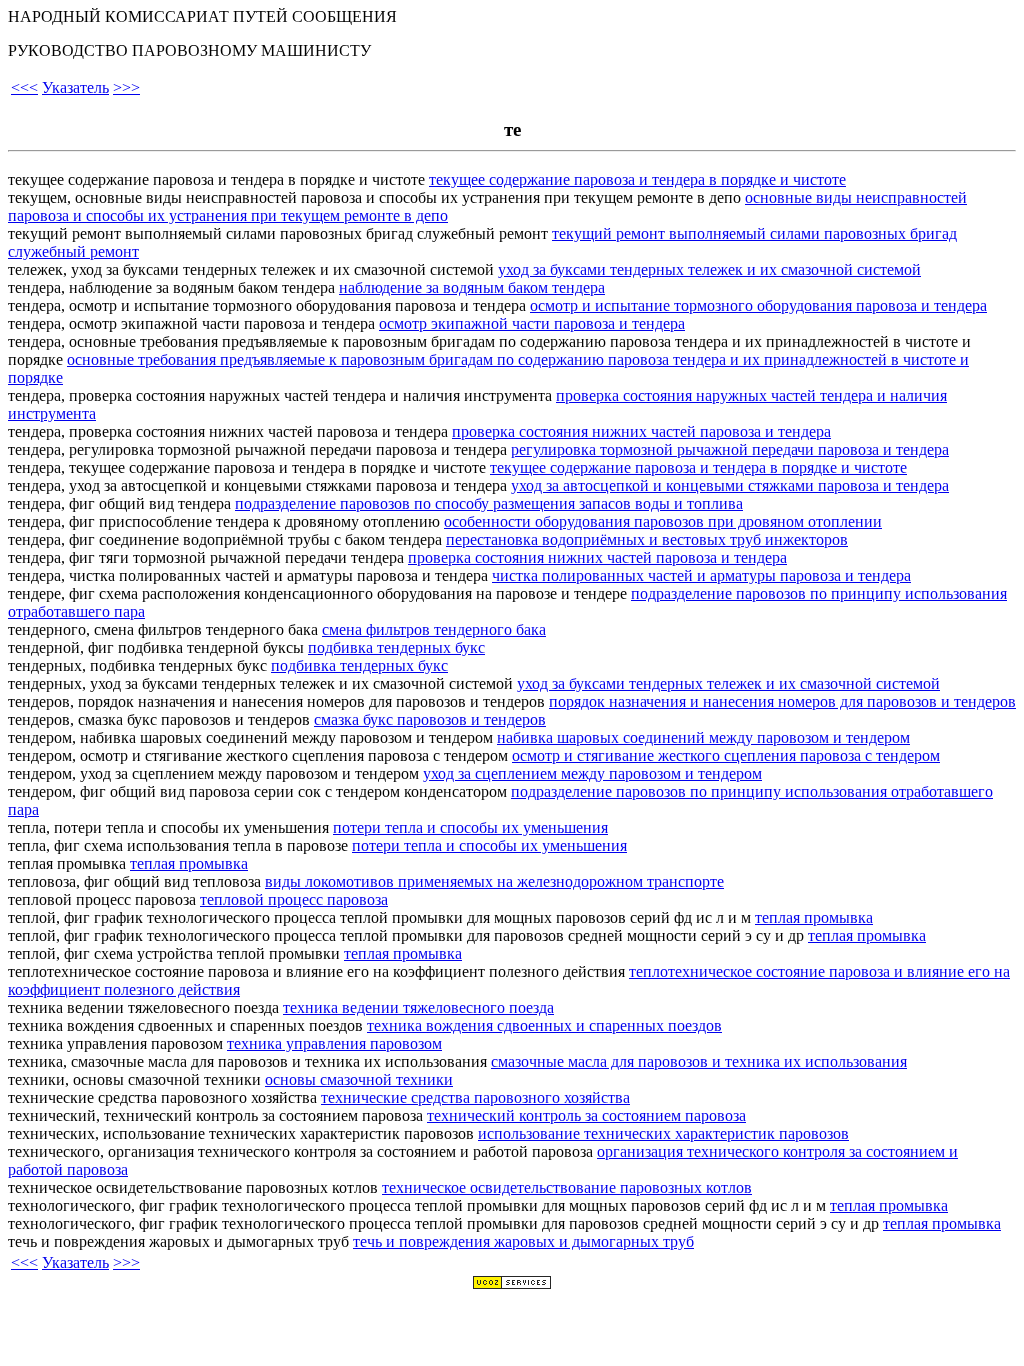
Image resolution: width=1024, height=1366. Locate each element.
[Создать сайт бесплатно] (512, 1284)
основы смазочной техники (359, 1079)
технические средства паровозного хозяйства (475, 1097)
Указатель (75, 87)
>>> (126, 87)
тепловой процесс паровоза (294, 899)
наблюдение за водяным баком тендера (472, 287)
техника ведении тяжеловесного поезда (418, 1007)
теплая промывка (189, 863)
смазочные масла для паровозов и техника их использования (699, 1061)
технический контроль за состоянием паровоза (586, 1115)
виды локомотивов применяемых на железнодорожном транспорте (494, 881)
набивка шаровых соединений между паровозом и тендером (703, 737)
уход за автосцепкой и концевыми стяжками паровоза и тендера (730, 485)
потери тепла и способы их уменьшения (470, 827)
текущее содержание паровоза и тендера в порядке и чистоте (637, 179)
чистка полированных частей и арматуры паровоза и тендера (701, 575)
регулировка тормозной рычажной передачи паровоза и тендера (730, 449)
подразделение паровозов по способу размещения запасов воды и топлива (489, 503)
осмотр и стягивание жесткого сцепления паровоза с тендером (726, 755)
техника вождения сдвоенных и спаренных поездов (544, 1025)
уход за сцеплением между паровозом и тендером (592, 773)
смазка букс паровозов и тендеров (430, 719)
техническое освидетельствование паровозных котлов (567, 1187)
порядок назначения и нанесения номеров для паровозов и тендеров (782, 701)
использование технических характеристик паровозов (663, 1133)
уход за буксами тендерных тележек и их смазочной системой (709, 269)
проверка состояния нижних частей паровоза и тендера (641, 431)
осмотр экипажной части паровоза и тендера (532, 323)
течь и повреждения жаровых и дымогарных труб (523, 1241)
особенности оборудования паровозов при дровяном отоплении (663, 521)
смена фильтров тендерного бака (434, 629)
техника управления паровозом (334, 1043)
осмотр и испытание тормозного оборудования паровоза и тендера (758, 305)
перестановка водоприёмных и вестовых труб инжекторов (647, 539)
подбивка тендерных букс (396, 647)
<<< (24, 87)
